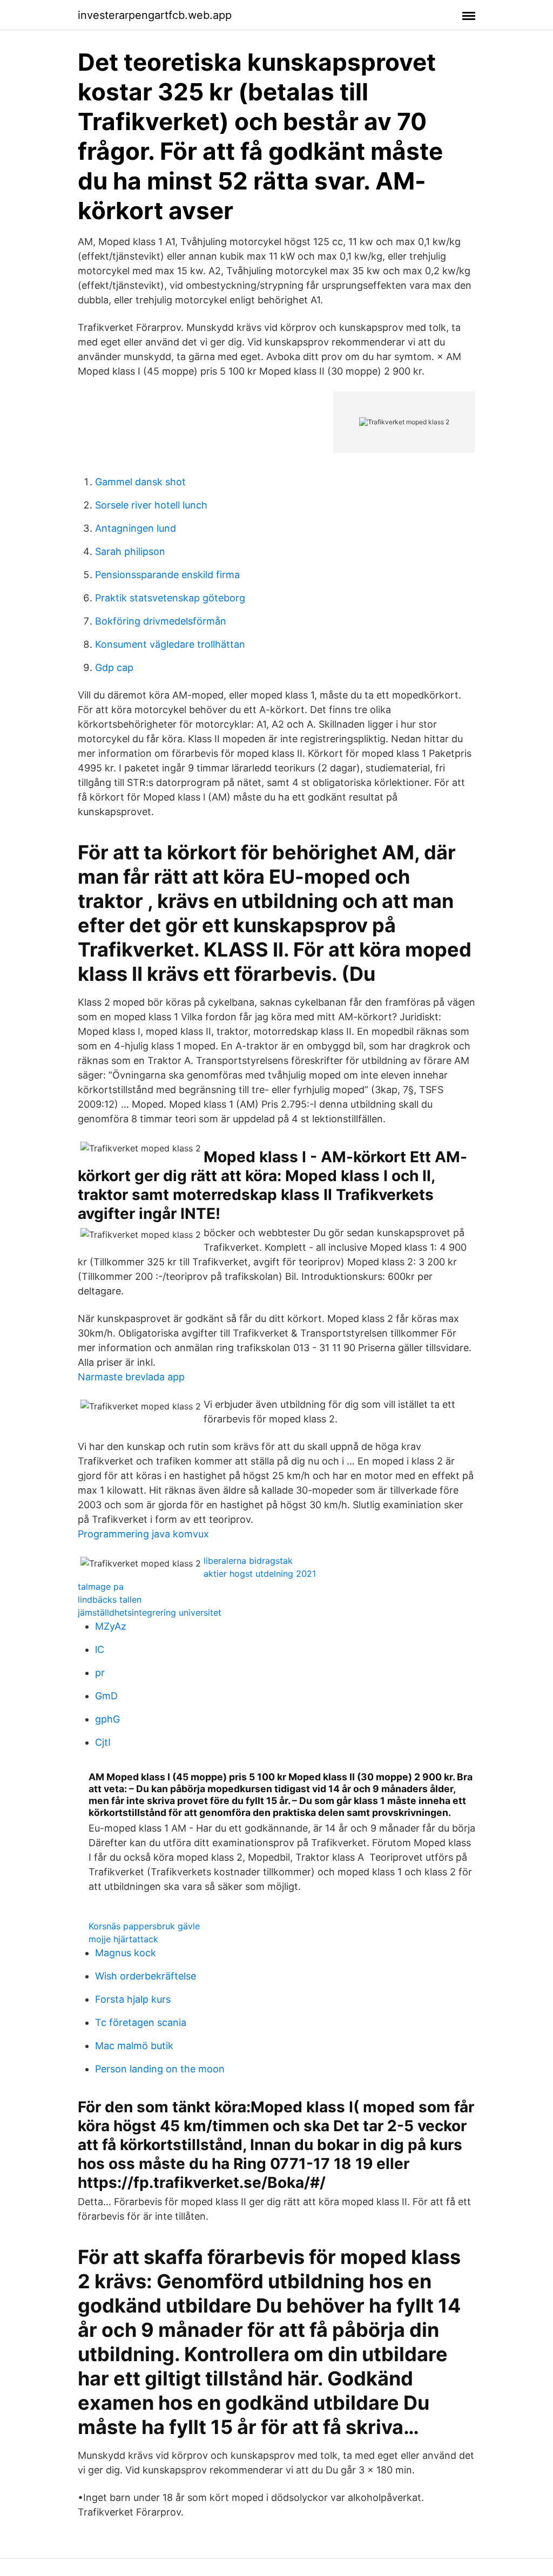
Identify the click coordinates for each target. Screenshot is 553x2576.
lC (100, 1649)
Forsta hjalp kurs (133, 1999)
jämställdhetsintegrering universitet (150, 1612)
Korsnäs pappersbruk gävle (144, 1926)
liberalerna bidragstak (248, 1561)
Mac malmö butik (134, 2046)
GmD (106, 1696)
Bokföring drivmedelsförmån (161, 621)
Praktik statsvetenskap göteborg (170, 598)
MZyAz (111, 1626)
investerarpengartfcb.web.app (155, 15)
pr (100, 1673)
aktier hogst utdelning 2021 (260, 1574)
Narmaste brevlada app (131, 1377)
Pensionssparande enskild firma (167, 575)
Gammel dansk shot (140, 482)
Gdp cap (114, 667)
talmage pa (101, 1587)
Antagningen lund (136, 528)
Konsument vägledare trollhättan (170, 644)
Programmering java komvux (143, 1534)
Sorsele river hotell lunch (151, 505)
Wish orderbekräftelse (146, 1976)
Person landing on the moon (160, 2069)
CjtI (103, 1742)
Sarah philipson (130, 551)
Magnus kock (126, 1953)
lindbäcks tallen (110, 1599)
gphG (107, 1719)
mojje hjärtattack (123, 1939)
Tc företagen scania (141, 2022)
